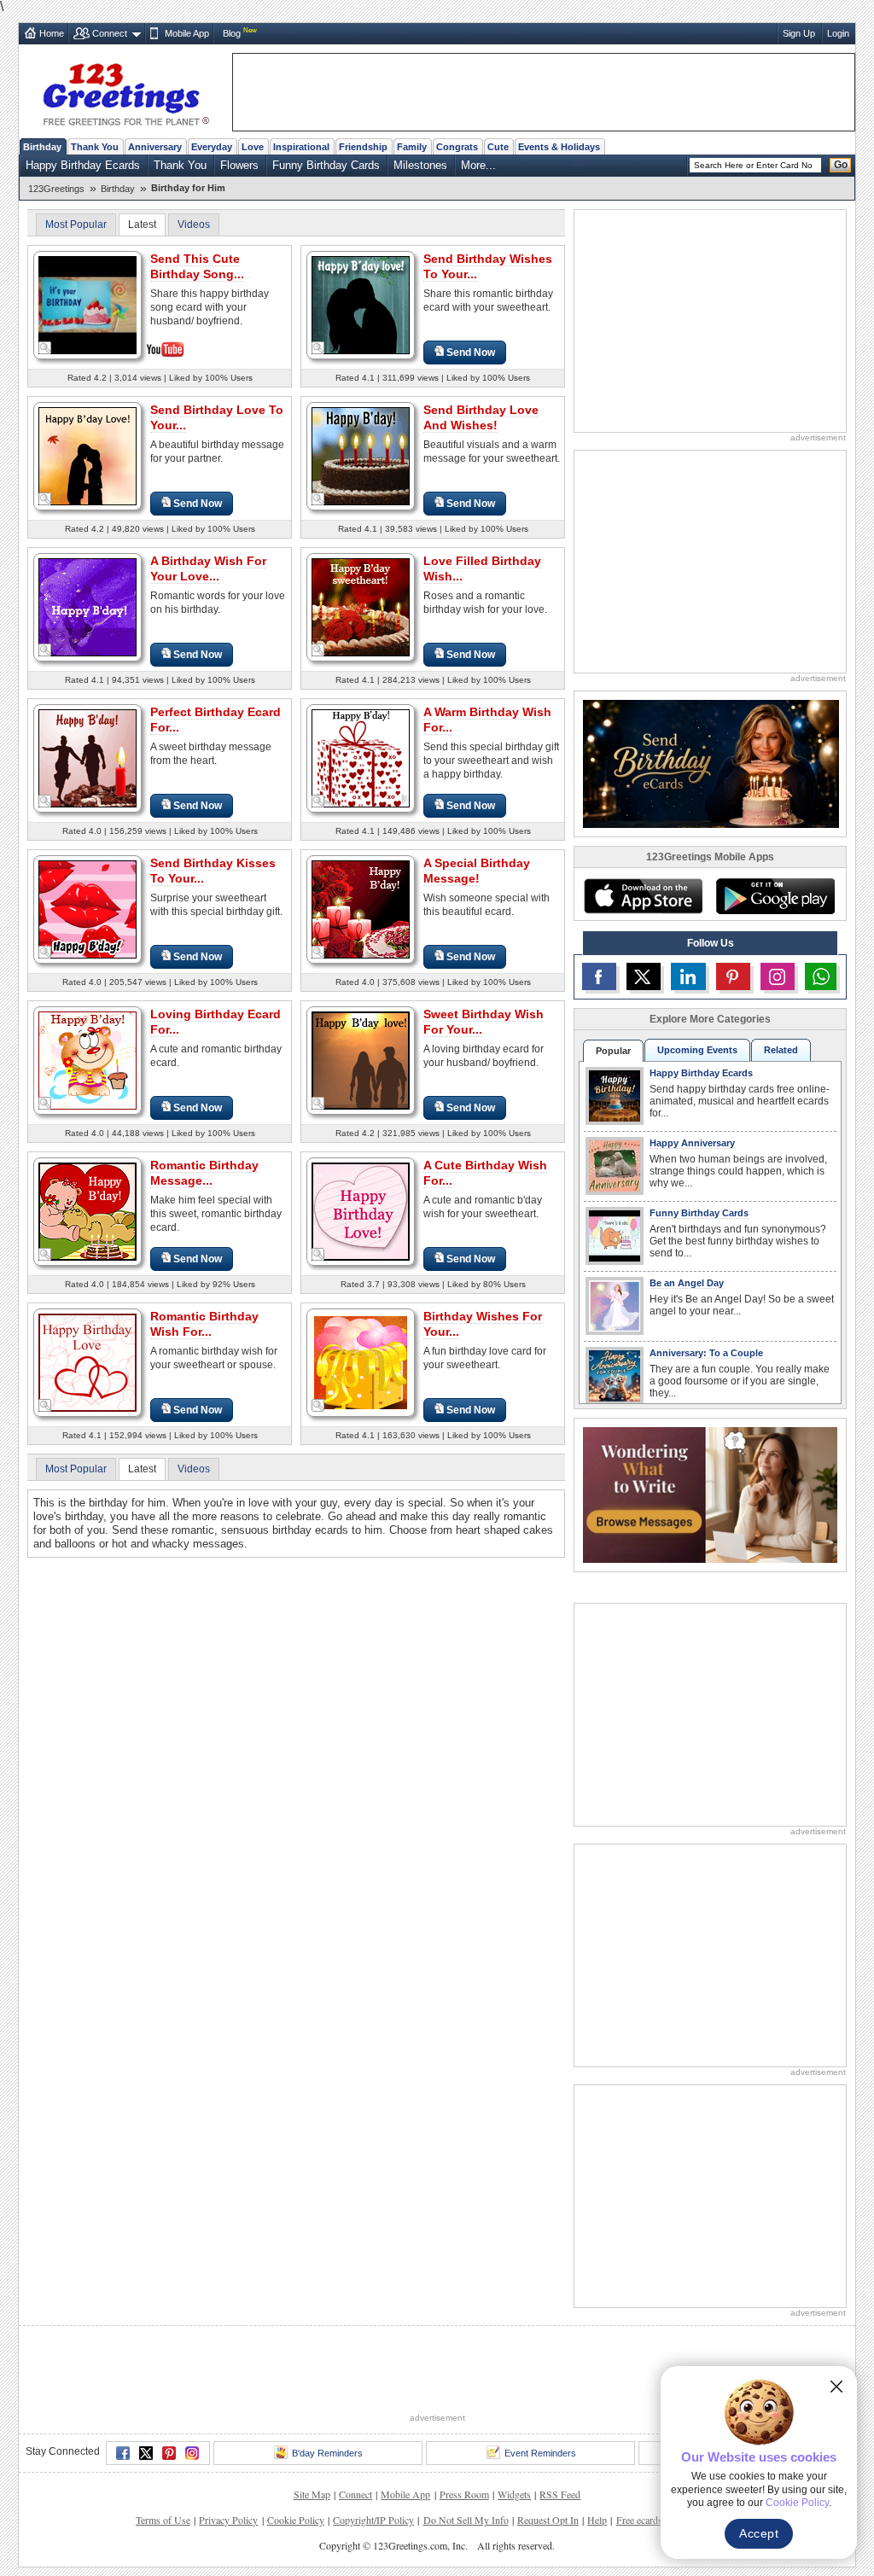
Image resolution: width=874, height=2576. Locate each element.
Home (52, 33)
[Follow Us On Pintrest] (733, 976)
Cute (498, 147)
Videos (194, 224)
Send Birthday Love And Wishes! (481, 417)
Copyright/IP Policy (373, 2520)
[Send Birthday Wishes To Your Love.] (361, 304)
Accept (759, 2533)
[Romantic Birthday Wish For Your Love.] (87, 1362)
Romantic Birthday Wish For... (204, 1324)
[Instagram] (192, 2453)
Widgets (514, 2494)
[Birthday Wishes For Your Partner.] (361, 1362)
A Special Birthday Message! (477, 871)
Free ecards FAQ (650, 2520)
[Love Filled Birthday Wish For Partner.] (361, 606)
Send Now (471, 353)
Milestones (420, 165)
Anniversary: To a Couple (706, 1353)
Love (253, 147)
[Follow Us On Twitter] (644, 976)
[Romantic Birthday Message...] (87, 1211)
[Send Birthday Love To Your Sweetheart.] (87, 455)
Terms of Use (163, 2520)
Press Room (464, 2494)
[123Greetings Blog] (710, 1494)
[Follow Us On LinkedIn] (688, 976)
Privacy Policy (228, 2520)
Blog (232, 33)
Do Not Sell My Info (466, 2520)
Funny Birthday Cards (326, 165)
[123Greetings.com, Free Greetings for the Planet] (125, 91)
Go (841, 165)
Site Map (312, 2494)
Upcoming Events (697, 1050)
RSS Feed (560, 2494)
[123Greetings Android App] (775, 896)
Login (838, 33)
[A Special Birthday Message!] (361, 909)
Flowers (239, 165)
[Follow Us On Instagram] (778, 976)
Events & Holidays (559, 147)
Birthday (42, 147)
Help (597, 2520)
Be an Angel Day (687, 1283)
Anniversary (155, 147)
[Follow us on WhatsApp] (821, 976)
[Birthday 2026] (711, 763)
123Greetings (56, 189)
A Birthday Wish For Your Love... (208, 568)
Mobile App (187, 33)
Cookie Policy (296, 2520)
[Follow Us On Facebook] (599, 976)
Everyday (212, 147)
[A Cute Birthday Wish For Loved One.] (361, 1211)
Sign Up (799, 33)
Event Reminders (540, 2453)
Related (781, 1050)
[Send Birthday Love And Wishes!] (361, 455)
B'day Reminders (327, 2453)
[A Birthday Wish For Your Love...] (87, 606)
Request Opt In (548, 2520)
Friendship (363, 147)
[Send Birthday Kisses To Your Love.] (87, 909)
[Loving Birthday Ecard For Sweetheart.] (87, 1060)
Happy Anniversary (692, 1143)
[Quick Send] (45, 348)
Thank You (95, 147)
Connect (110, 33)
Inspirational (301, 147)
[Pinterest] (169, 2453)
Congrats (457, 147)
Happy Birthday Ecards (83, 165)
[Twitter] (146, 2453)
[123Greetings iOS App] (643, 896)
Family (412, 147)
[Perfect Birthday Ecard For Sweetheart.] (87, 758)
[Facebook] (123, 2453)
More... (478, 165)
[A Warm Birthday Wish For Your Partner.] (361, 758)
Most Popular (76, 224)
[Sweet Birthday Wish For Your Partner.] (361, 1060)
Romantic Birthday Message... (204, 1173)
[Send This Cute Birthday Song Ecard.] (87, 303)
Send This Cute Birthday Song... (197, 266)
